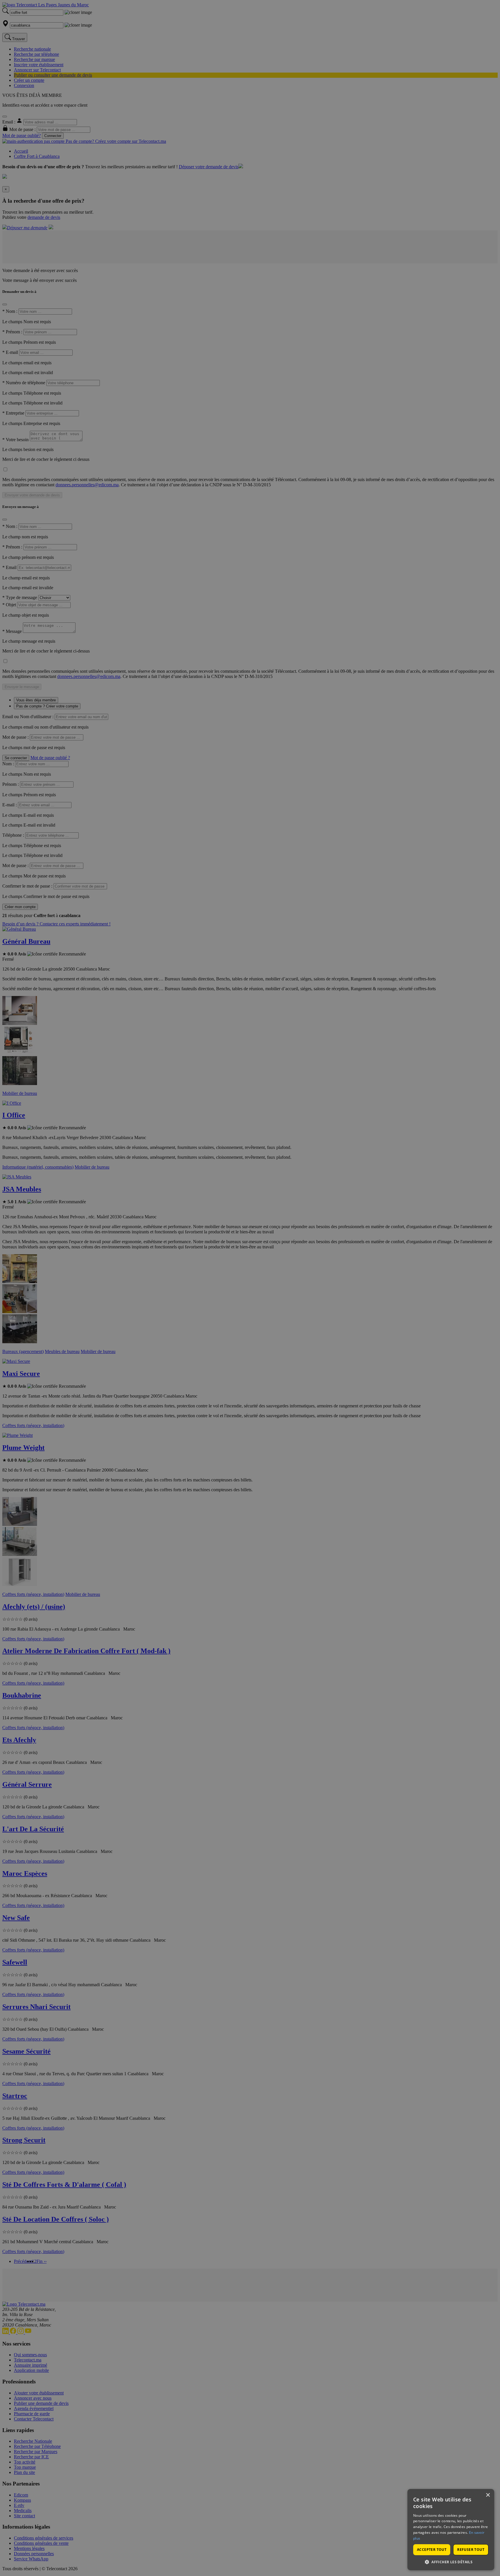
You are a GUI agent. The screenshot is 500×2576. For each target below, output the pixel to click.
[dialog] (451, 2530)
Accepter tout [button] (432, 2550)
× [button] (488, 2495)
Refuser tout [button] (471, 2550)
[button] (451, 2562)
